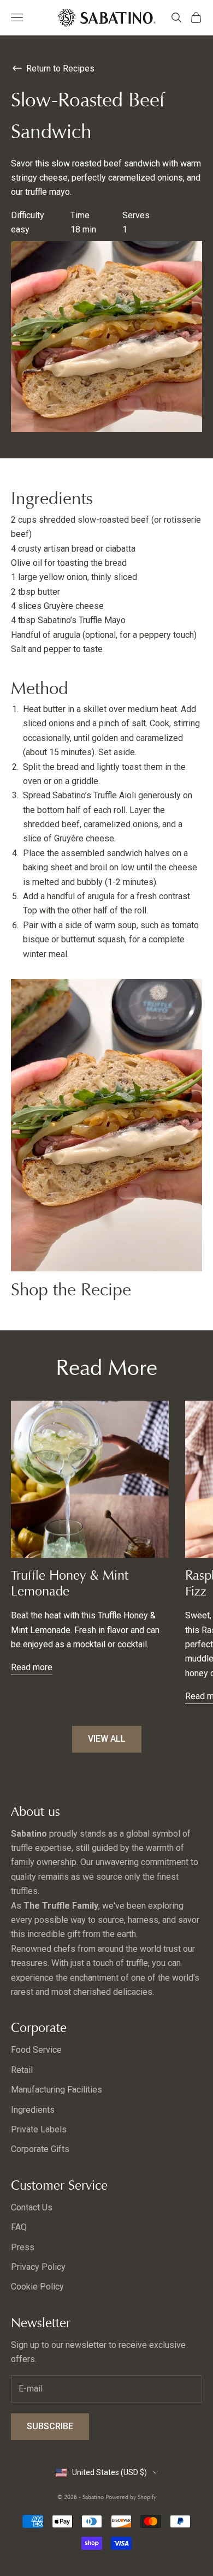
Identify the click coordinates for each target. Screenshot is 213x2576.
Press (23, 2247)
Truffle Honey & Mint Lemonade (70, 1583)
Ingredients (33, 2110)
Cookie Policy (37, 2287)
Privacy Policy (38, 2267)
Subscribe (50, 2426)
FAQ (19, 2227)
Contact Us (32, 2207)
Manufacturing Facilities (57, 2090)
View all (107, 1739)
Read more (32, 1667)
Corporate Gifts (40, 2149)
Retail (22, 2070)
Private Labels (39, 2129)
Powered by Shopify (131, 2497)
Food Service (36, 2050)
